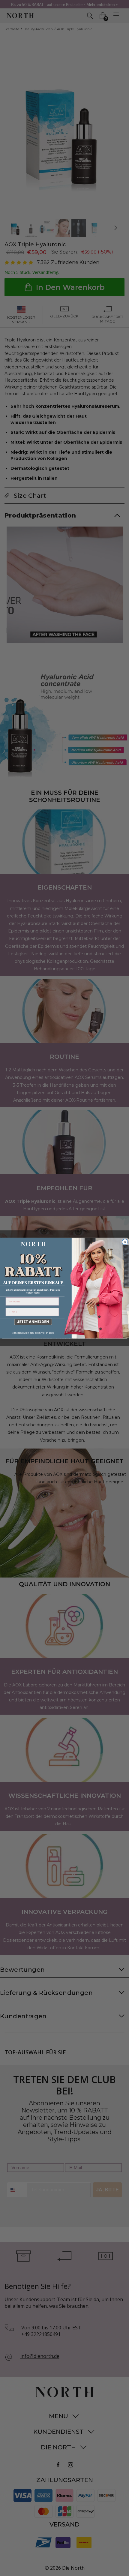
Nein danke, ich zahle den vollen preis (33, 1333)
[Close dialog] (125, 1242)
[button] (32, 1322)
